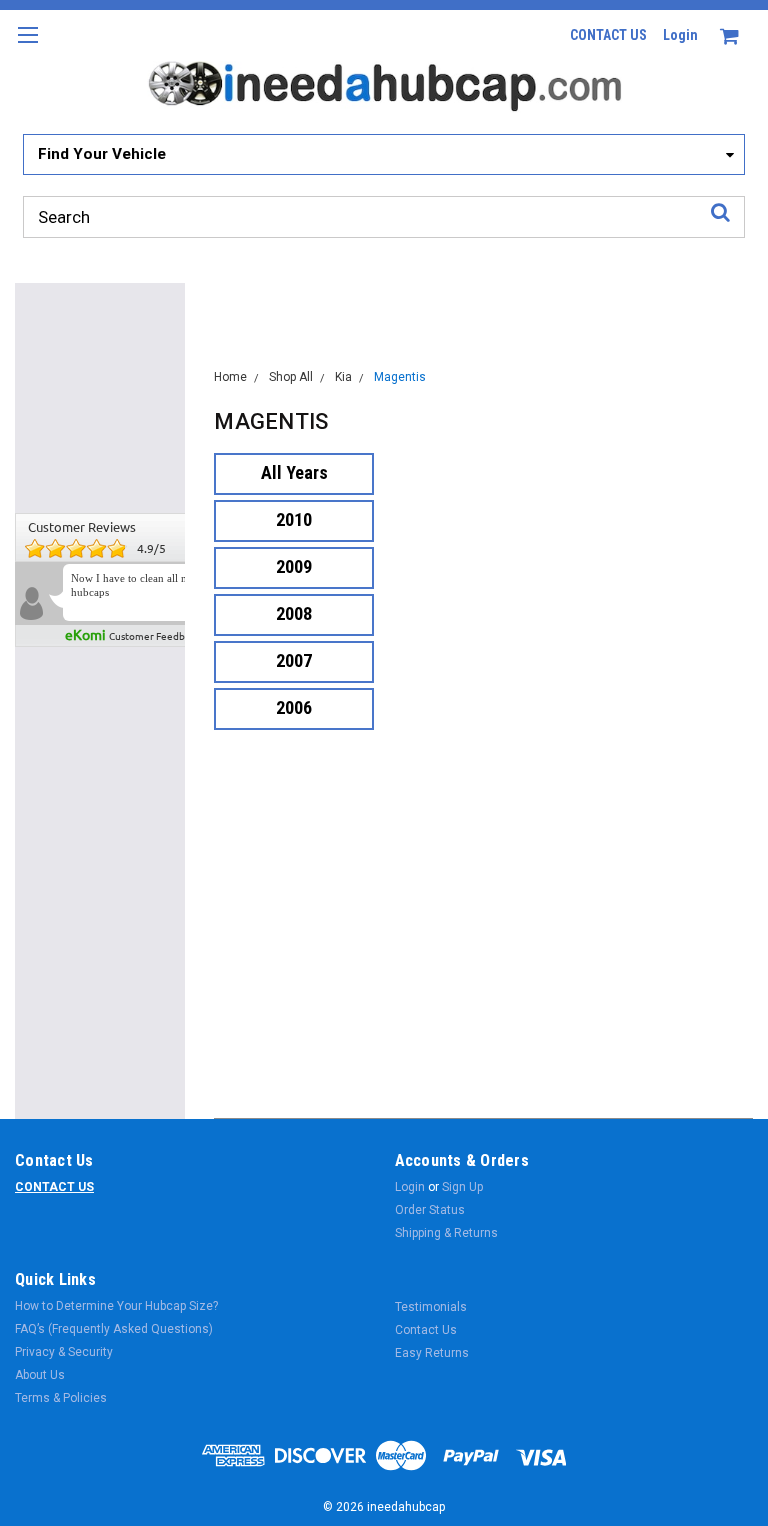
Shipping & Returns (446, 1233)
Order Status (430, 1210)
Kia (343, 377)
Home (230, 377)
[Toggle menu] (27, 47)
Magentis (400, 377)
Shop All (291, 377)
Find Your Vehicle (102, 154)
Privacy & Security (64, 1352)
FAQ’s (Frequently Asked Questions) (114, 1329)
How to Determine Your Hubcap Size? (116, 1306)
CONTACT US (608, 35)
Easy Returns (432, 1353)
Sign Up (462, 1187)
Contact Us (426, 1330)
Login (680, 35)
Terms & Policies (61, 1398)
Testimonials (431, 1307)
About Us (40, 1375)
